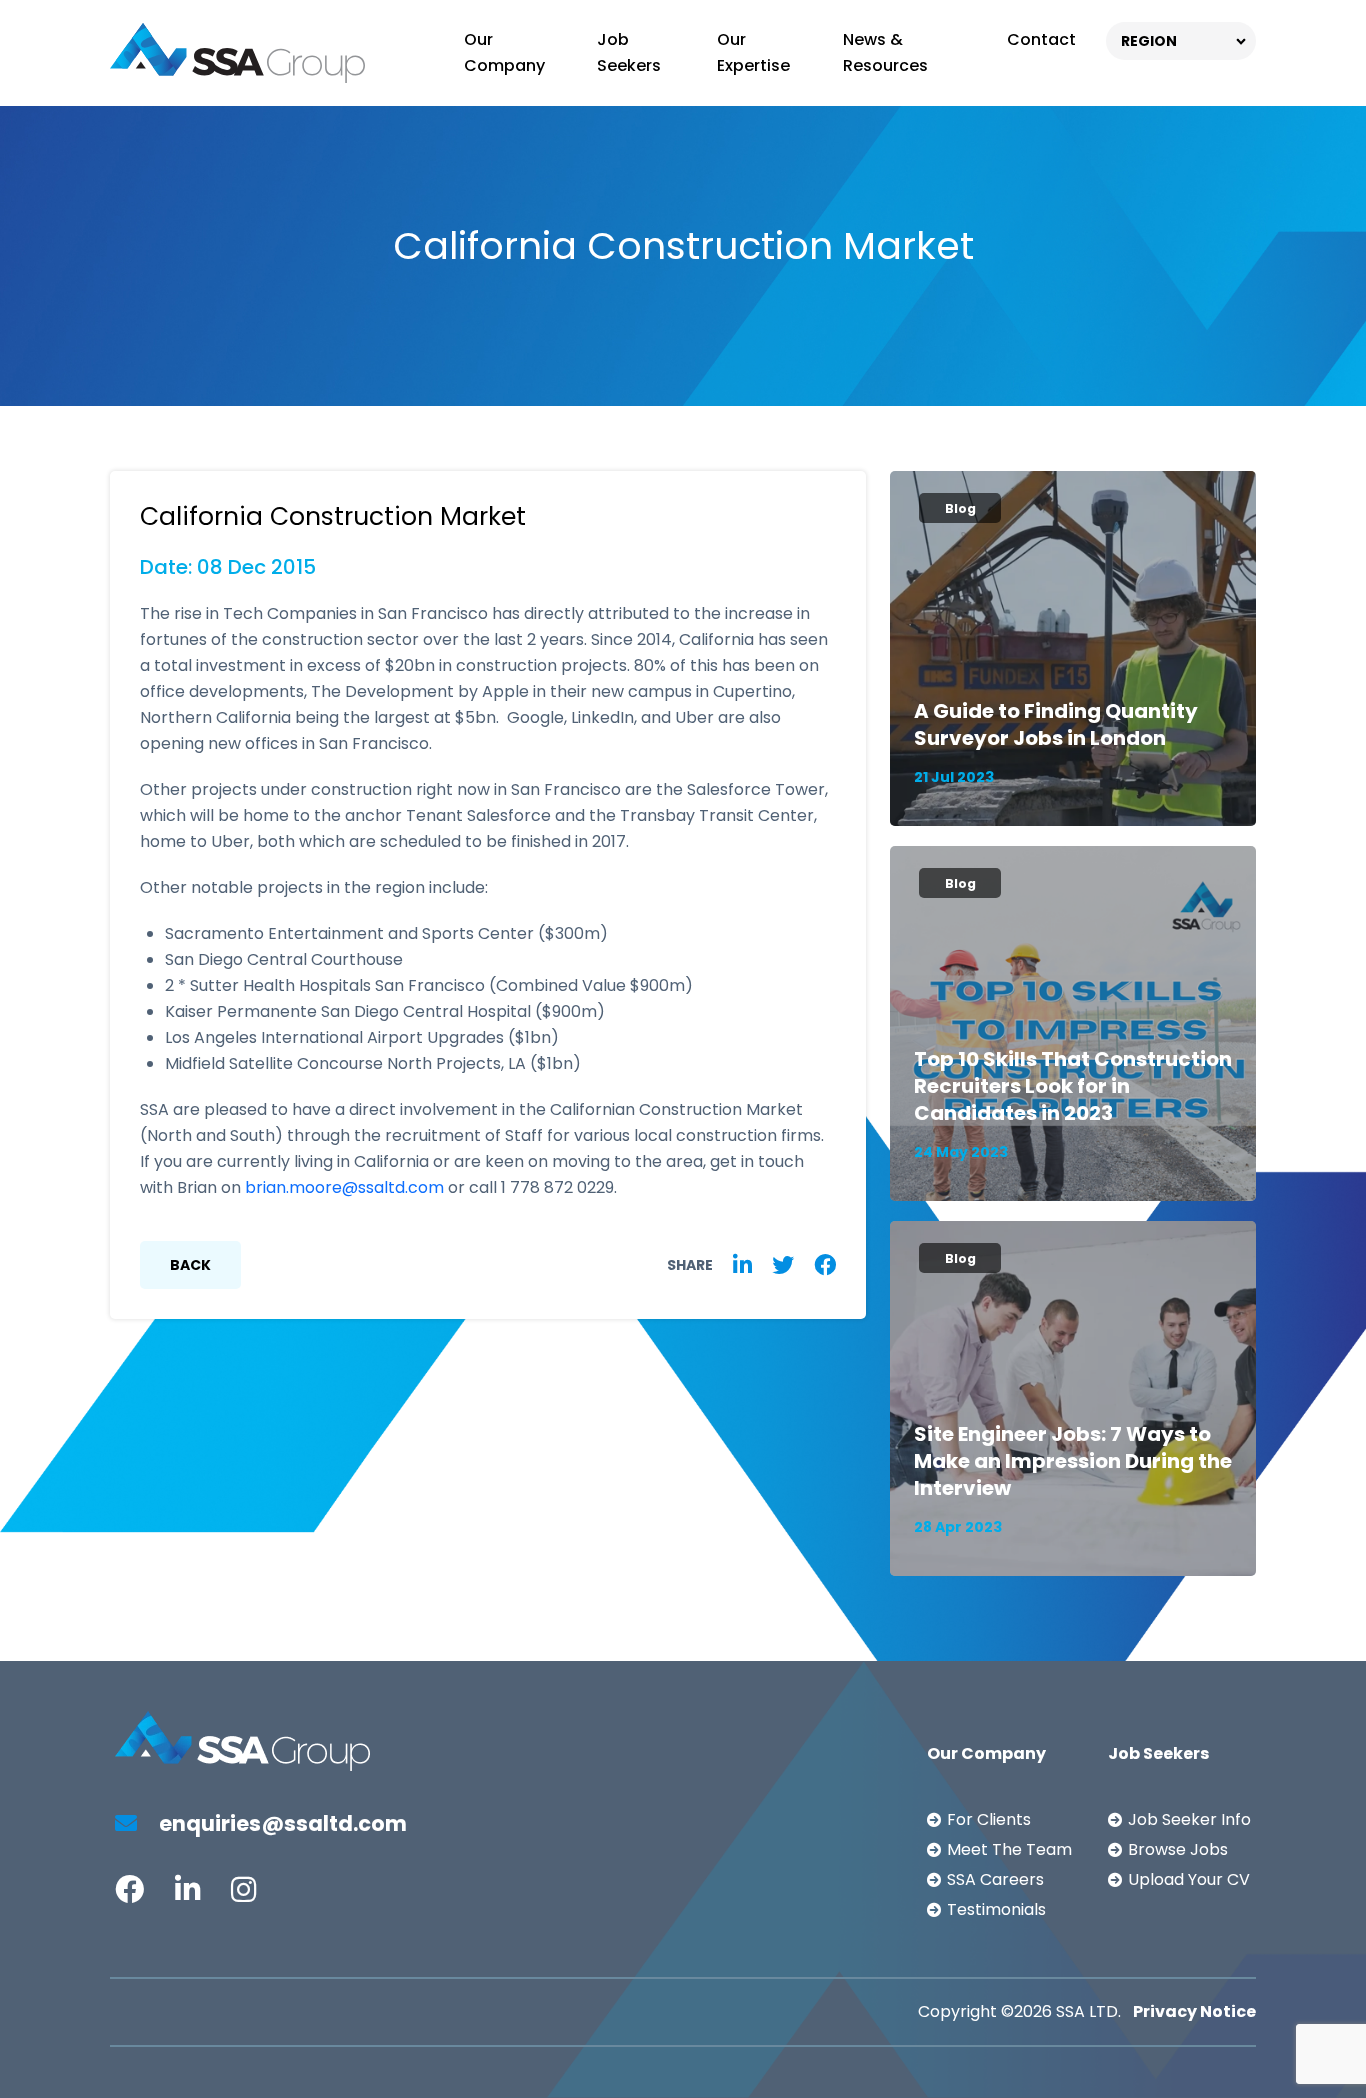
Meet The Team (1009, 1849)
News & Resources (885, 52)
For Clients (989, 1819)
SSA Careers (995, 1879)
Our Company (504, 52)
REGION (1149, 41)
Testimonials (996, 1909)
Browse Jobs (1178, 1849)
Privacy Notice (1194, 2011)
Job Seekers (629, 52)
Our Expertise (753, 52)
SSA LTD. (1088, 2011)
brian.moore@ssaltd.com (344, 1187)
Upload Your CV (1189, 1879)
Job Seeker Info (1189, 1819)
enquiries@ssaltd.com (281, 1823)
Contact (1041, 39)
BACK (190, 1265)
